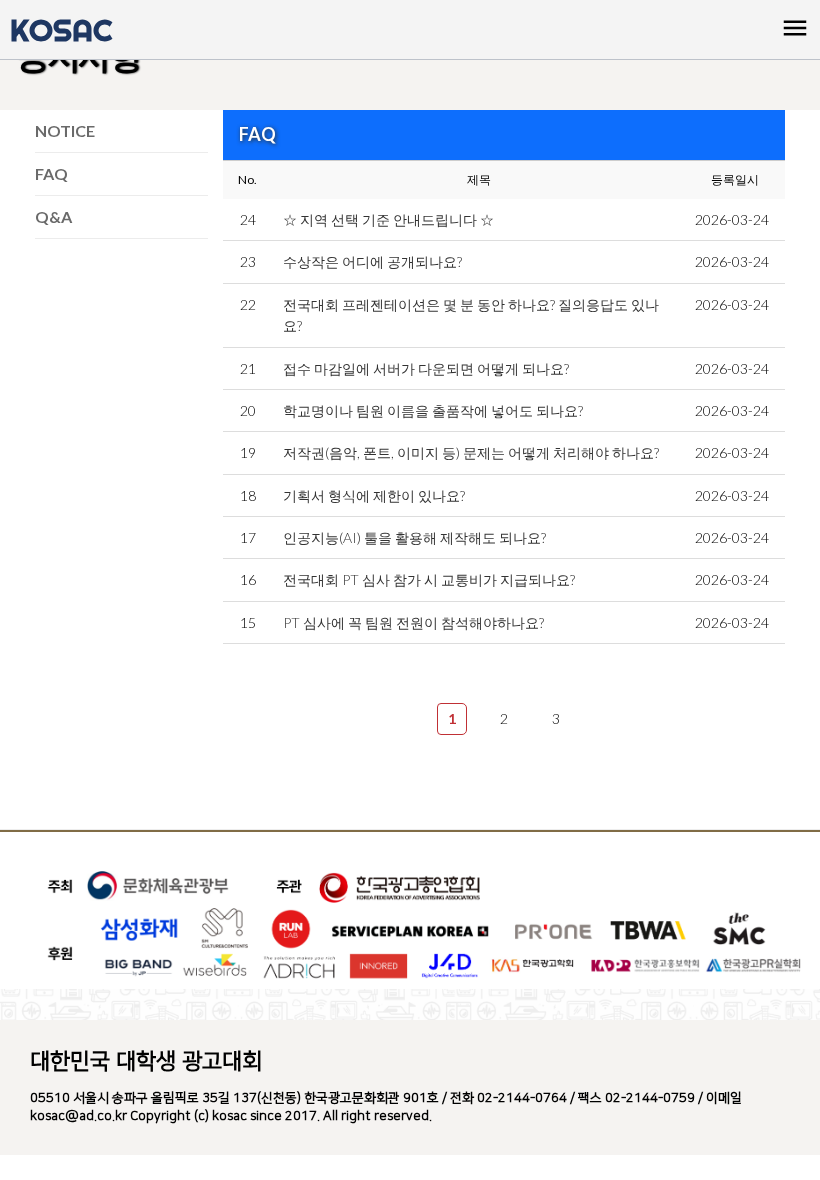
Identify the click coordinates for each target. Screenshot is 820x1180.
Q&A (53, 216)
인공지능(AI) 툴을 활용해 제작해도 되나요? (414, 537)
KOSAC (61, 30)
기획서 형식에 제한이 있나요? (374, 495)
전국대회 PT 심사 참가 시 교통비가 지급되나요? (429, 579)
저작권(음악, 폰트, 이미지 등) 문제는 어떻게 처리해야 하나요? (471, 452)
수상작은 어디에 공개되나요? (372, 261)
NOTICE (65, 130)
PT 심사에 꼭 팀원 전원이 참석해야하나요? (413, 622)
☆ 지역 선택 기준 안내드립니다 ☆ (388, 219)
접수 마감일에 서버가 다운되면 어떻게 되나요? (426, 368)
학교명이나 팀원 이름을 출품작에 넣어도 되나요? (433, 410)
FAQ (51, 173)
